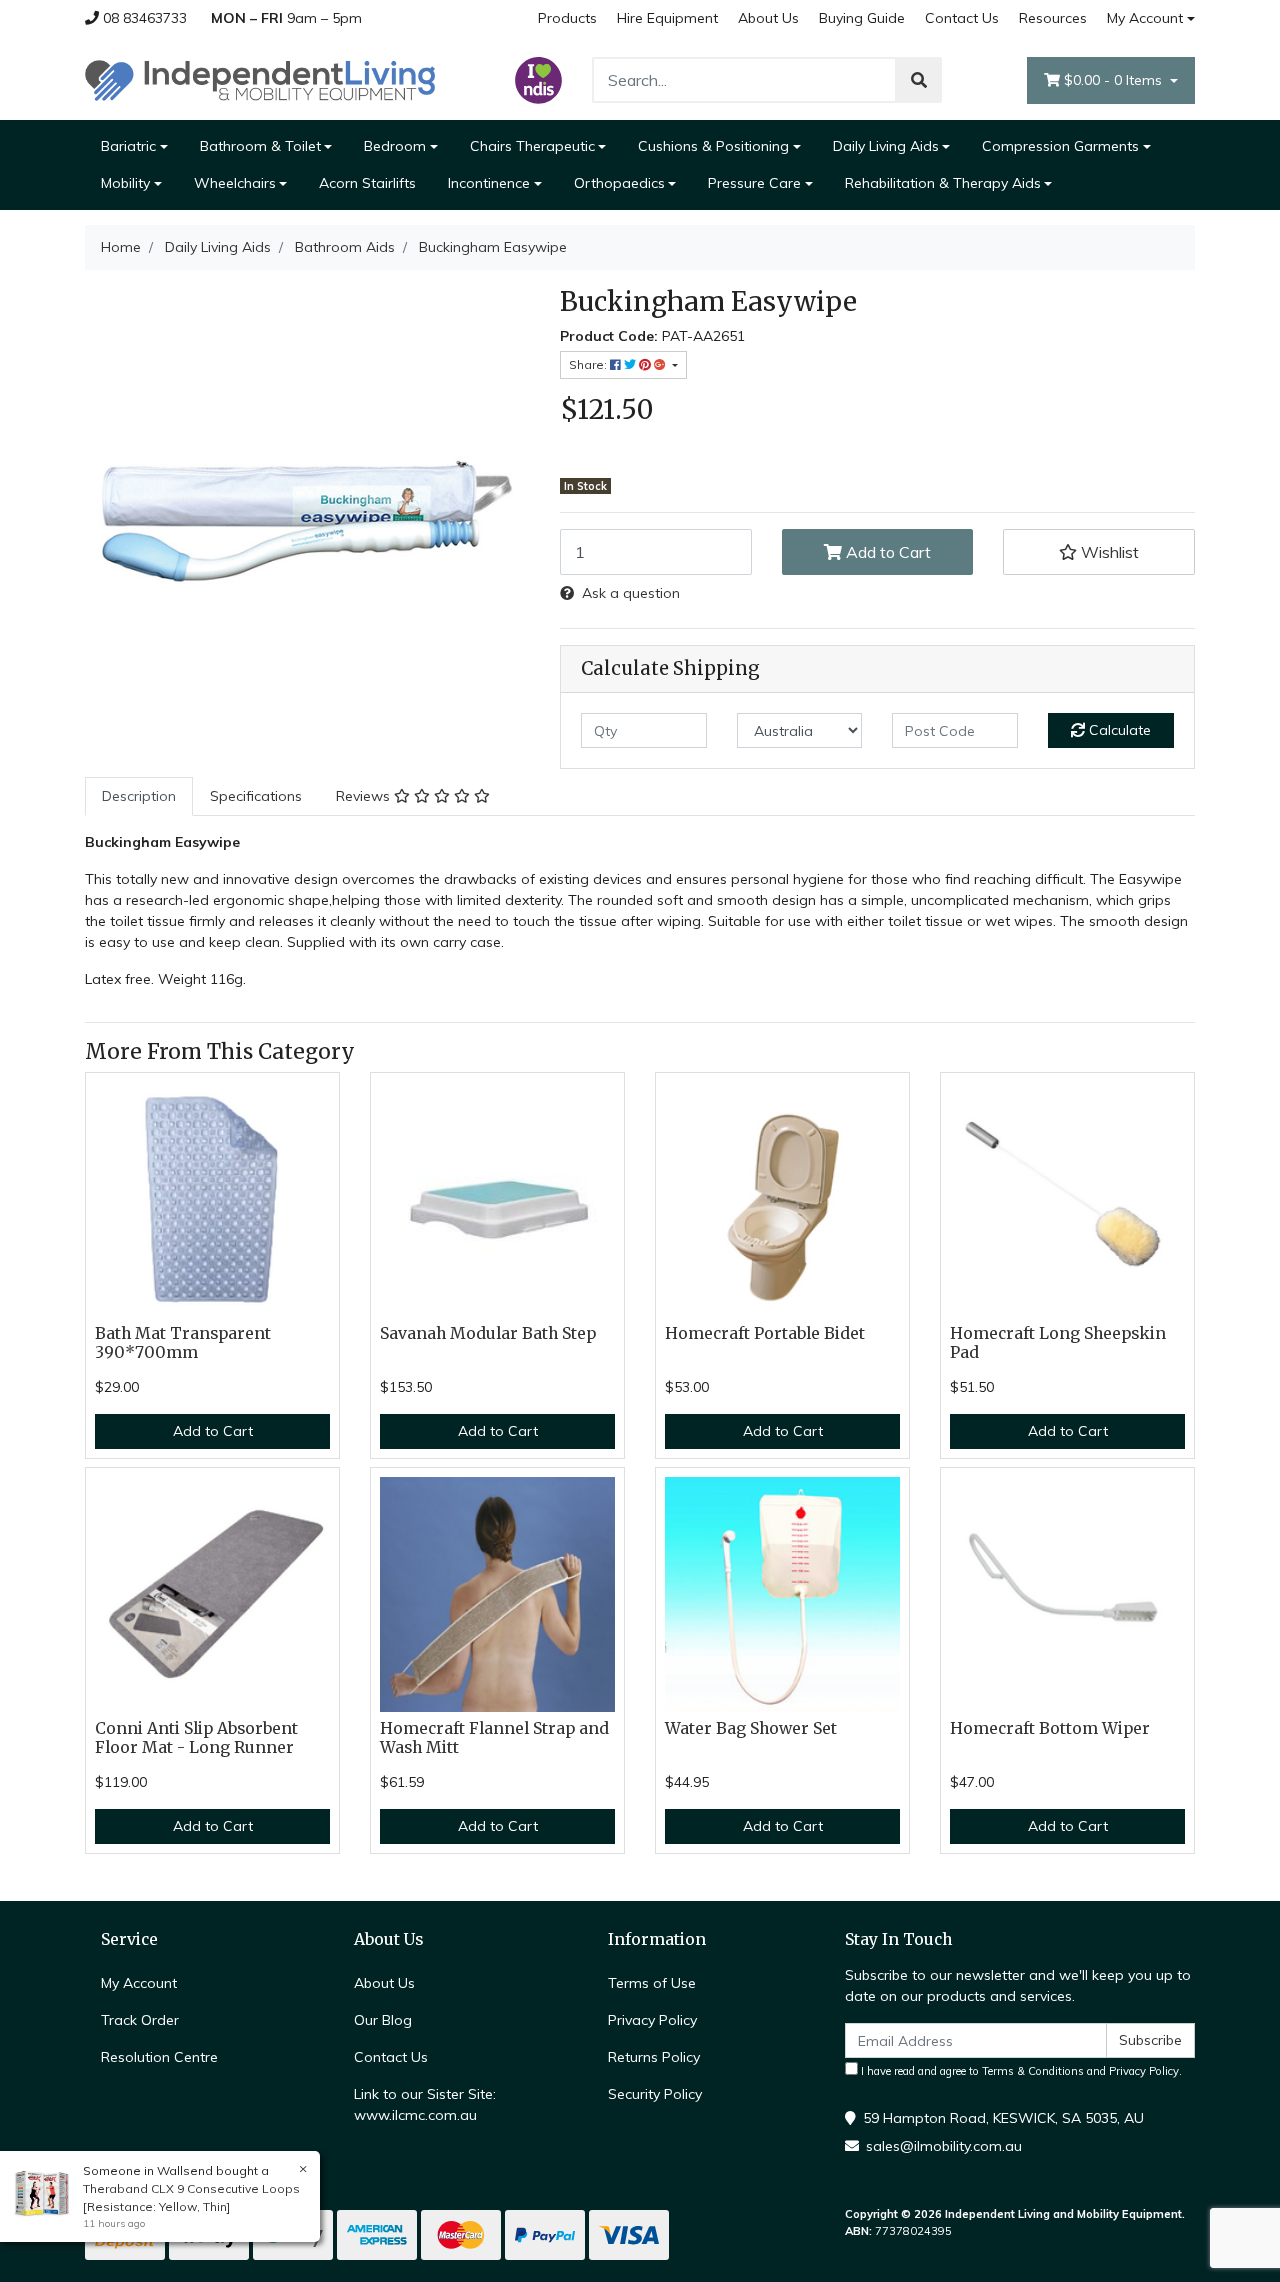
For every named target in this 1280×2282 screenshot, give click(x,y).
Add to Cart (886, 552)
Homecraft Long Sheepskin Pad (1058, 1343)
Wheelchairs (235, 183)
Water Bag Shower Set (751, 1728)
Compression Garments (1060, 146)
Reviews (365, 796)
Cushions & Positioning (713, 146)
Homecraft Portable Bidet (765, 1333)
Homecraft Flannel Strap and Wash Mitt (494, 1738)
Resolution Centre (159, 2057)
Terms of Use (652, 1983)
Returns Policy (654, 2057)
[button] (1099, 552)
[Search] (919, 80)
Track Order (140, 2020)
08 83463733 (143, 18)
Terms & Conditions (1033, 2071)
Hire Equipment (667, 18)
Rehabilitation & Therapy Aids (943, 183)
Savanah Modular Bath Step (488, 1333)
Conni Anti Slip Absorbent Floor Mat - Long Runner (196, 1738)
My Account (1145, 18)
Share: (589, 364)
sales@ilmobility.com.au (944, 2146)
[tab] (139, 796)
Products (567, 18)
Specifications (256, 796)
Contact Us (962, 18)
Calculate (1118, 730)
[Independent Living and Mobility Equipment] (260, 79)
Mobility (125, 183)
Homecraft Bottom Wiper (1050, 1728)
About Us (768, 18)
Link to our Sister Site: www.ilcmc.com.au (425, 2104)
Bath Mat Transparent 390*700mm (183, 1343)
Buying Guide (862, 18)
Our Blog (383, 2020)
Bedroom (395, 146)
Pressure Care (754, 183)
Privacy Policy (652, 2020)
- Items (1115, 80)
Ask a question (631, 593)
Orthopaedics (619, 183)
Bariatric (128, 146)
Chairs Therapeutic (532, 146)
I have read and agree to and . (1020, 2071)
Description (139, 796)
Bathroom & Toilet (260, 146)
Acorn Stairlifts (367, 183)
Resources (1053, 18)
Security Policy (655, 2094)
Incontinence (489, 183)
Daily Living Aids (886, 146)
